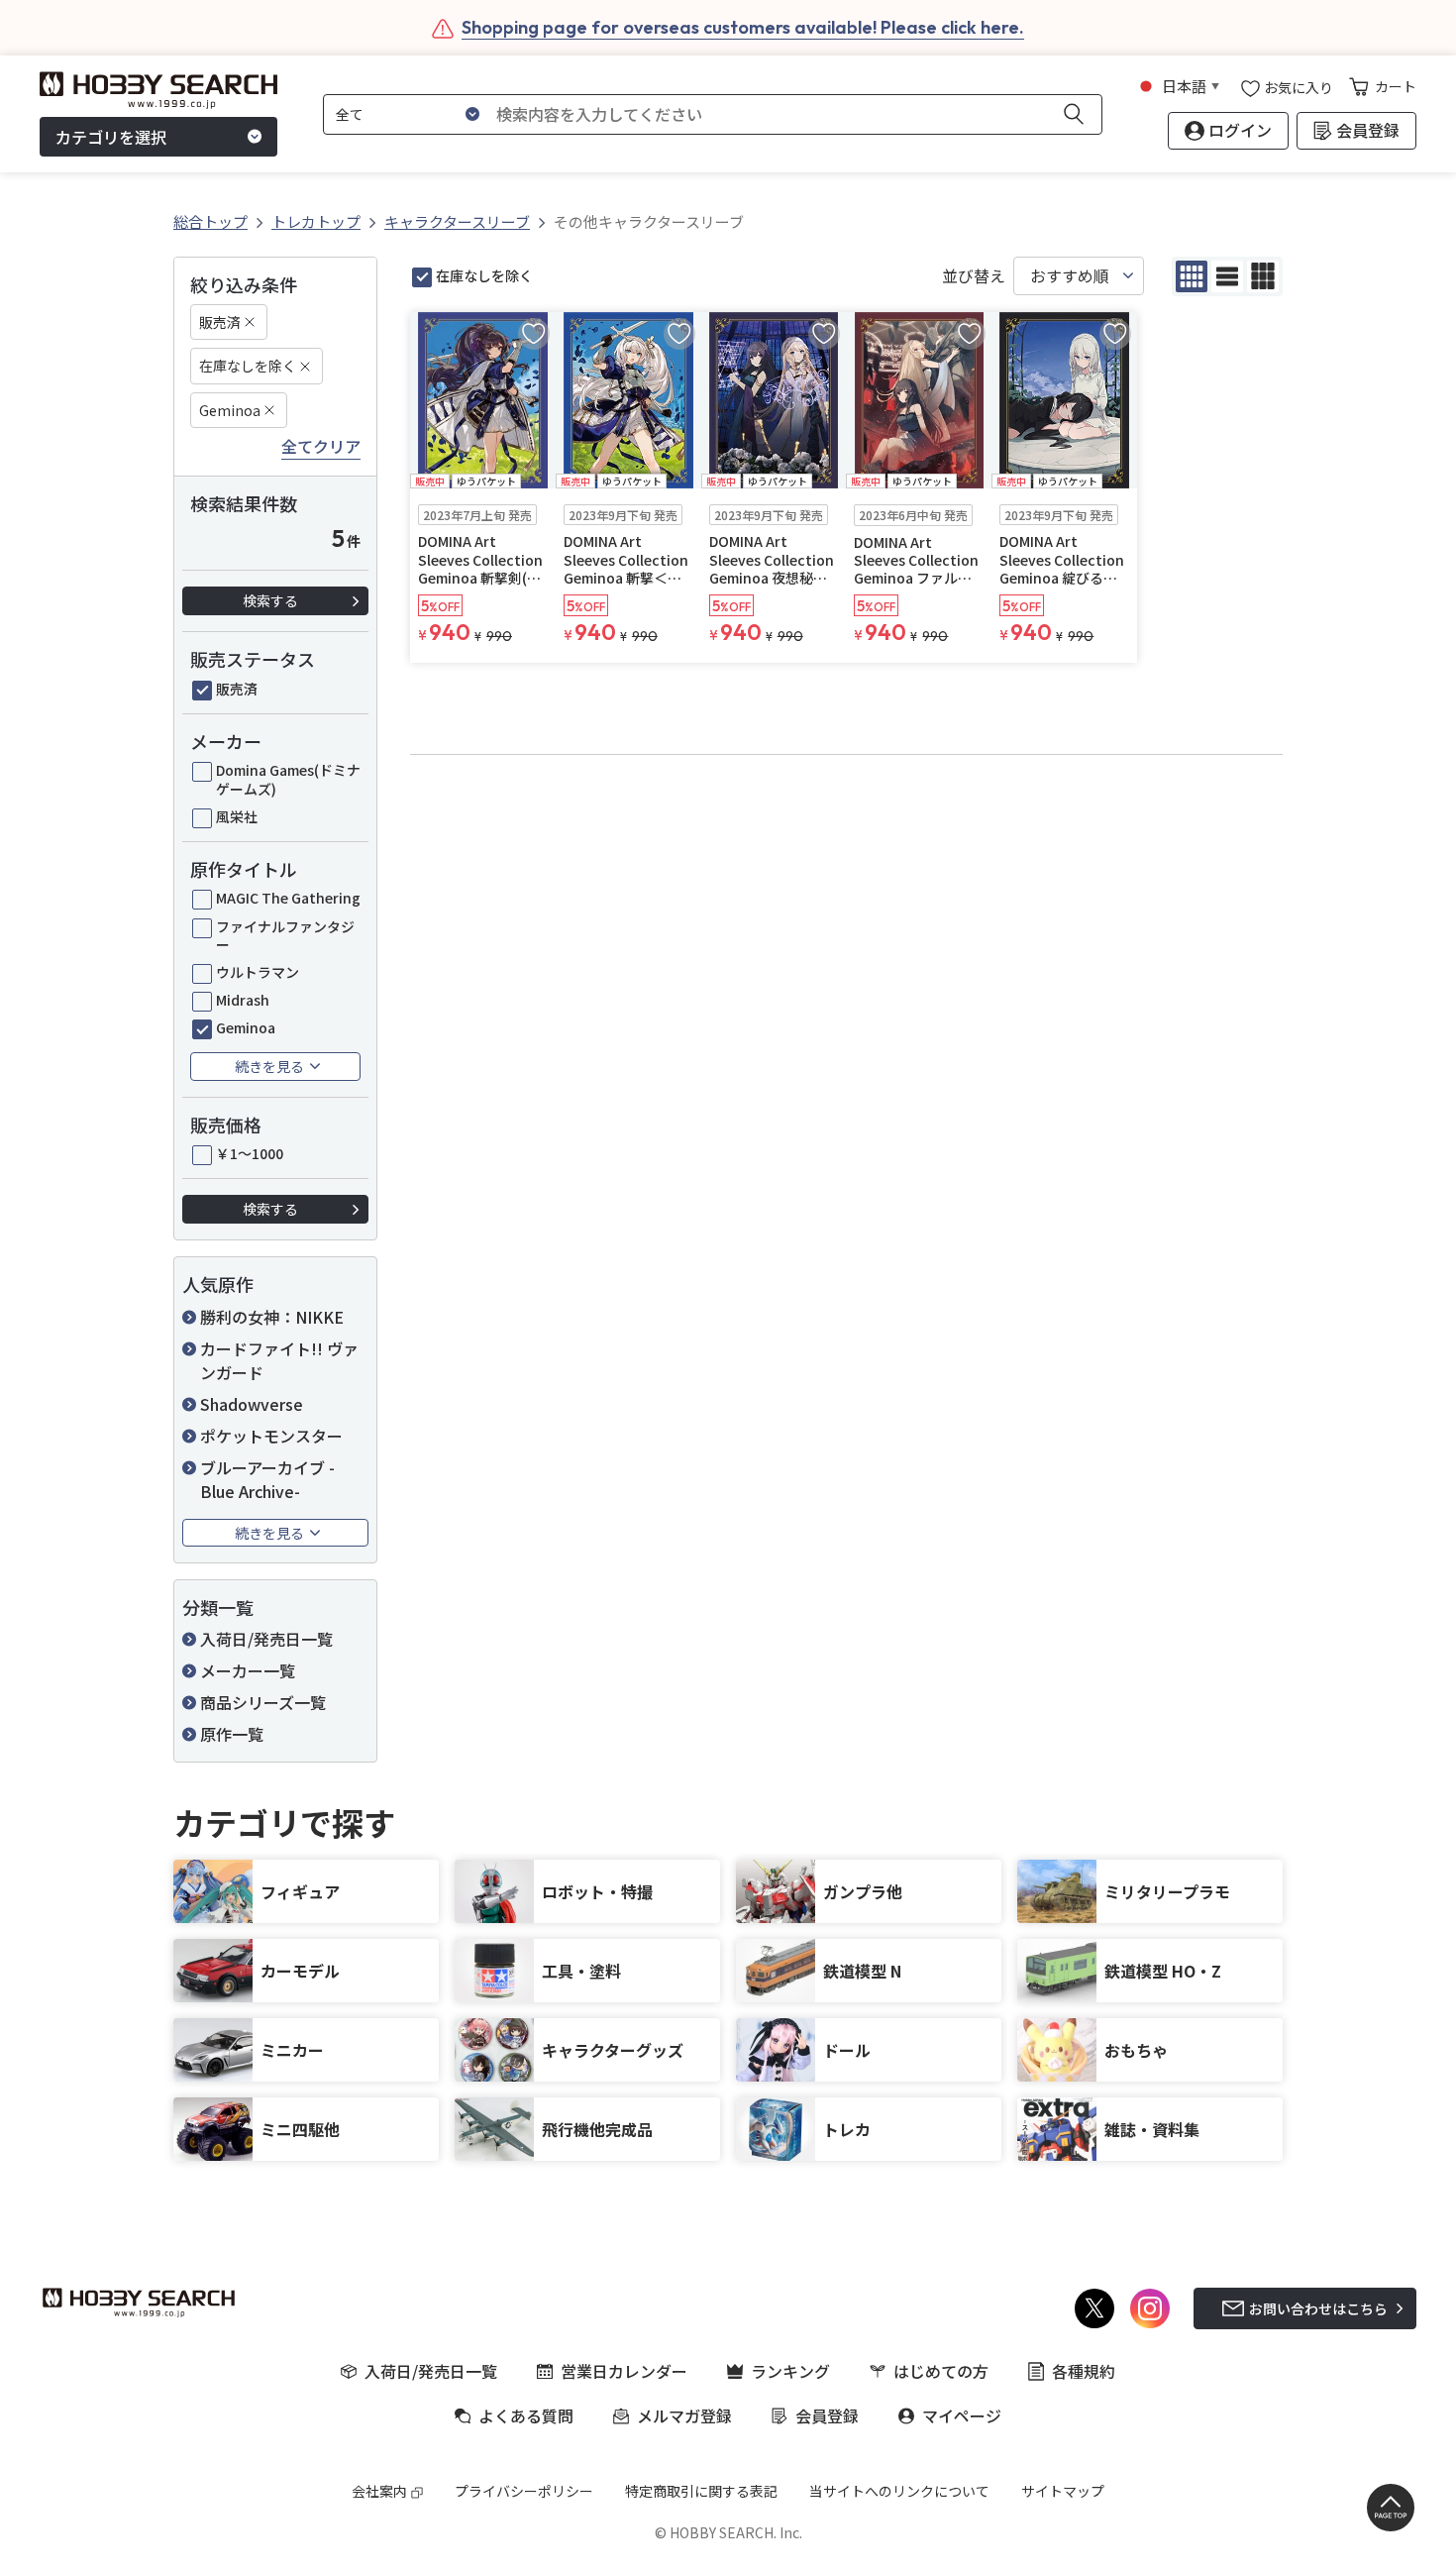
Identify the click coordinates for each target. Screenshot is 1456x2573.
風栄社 (237, 816)
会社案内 (379, 2491)
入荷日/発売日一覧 (266, 1639)
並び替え (974, 276)
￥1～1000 (250, 1153)
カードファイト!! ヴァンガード (279, 1360)
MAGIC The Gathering (288, 898)
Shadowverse (252, 1404)
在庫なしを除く (248, 366)
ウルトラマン (258, 972)
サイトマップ (1063, 2491)
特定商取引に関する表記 (701, 2491)
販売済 (220, 322)
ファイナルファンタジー (285, 935)
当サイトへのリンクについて (899, 2491)
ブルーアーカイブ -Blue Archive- (267, 1479)
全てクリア (321, 447)
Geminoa (230, 410)
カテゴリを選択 (111, 137)
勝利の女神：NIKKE (272, 1317)
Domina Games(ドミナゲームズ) (288, 779)
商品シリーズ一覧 (263, 1702)
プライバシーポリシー (524, 2491)
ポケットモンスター (271, 1436)
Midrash (243, 1000)
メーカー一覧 (248, 1670)
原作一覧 (232, 1734)
